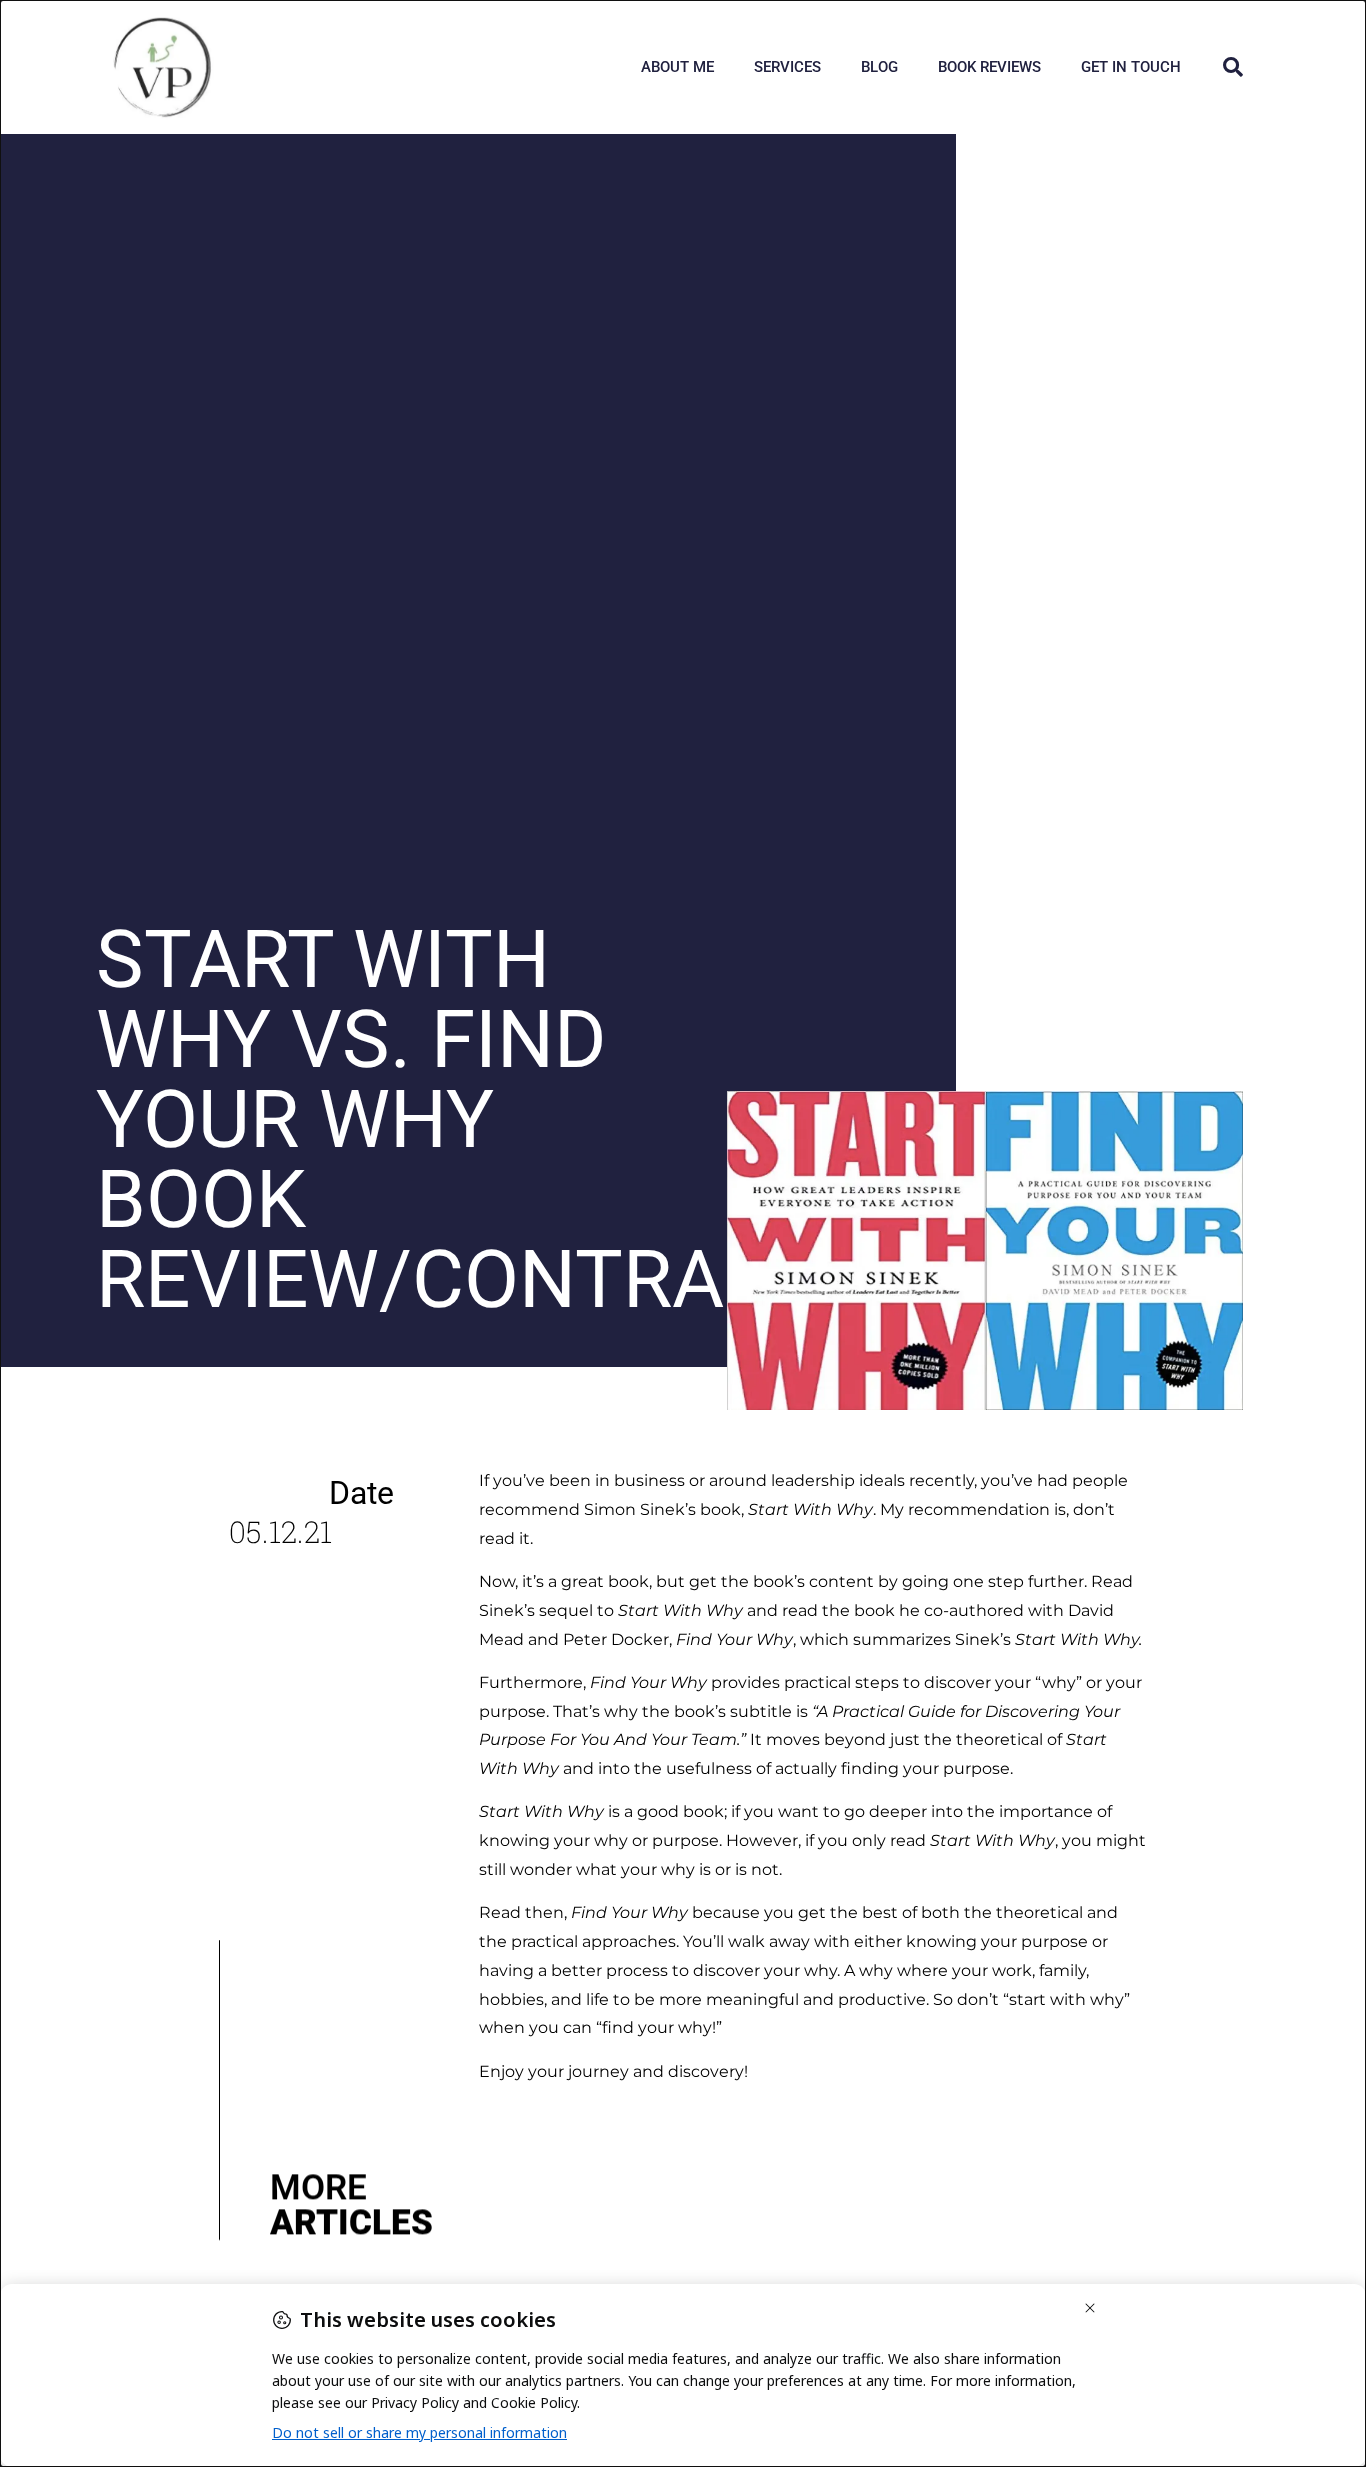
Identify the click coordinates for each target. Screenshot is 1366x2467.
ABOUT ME (677, 67)
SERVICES (787, 67)
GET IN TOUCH (1131, 67)
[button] (1233, 67)
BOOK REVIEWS (989, 67)
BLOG (879, 67)
